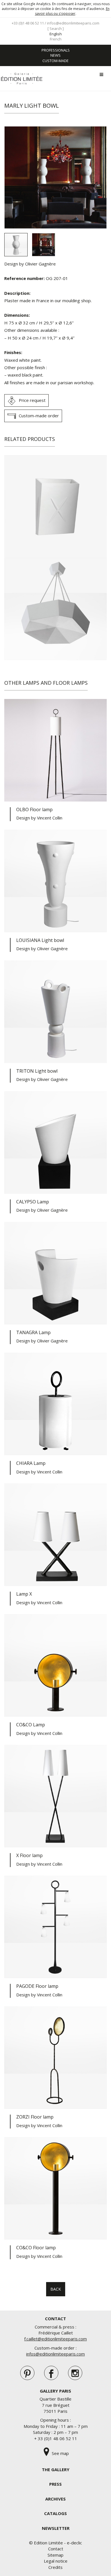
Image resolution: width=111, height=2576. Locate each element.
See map (60, 2453)
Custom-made (55, 61)
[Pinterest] (27, 2373)
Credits (55, 2567)
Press (55, 2484)
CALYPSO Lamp (33, 1202)
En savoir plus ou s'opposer (72, 11)
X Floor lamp (29, 1855)
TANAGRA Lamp (33, 1332)
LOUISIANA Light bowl (40, 940)
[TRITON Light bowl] (55, 1012)
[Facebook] (51, 2373)
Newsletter (56, 2528)
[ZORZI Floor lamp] (55, 2058)
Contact (56, 2549)
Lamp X (24, 1594)
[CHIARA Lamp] (55, 1404)
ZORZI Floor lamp (35, 2117)
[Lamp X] (55, 1535)
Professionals (56, 50)
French (56, 39)
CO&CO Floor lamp (36, 2248)
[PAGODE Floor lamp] (55, 1927)
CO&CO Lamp (31, 1725)
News (55, 55)
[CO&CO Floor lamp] (55, 2188)
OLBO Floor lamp (34, 809)
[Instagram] (75, 2373)
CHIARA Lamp (31, 1463)
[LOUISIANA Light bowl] (55, 881)
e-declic (74, 2543)
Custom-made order (39, 416)
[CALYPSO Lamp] (55, 1142)
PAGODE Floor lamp (37, 1986)
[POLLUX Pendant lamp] (55, 609)
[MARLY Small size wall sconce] (55, 506)
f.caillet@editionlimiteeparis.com (55, 2339)
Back (56, 2289)
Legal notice (56, 2561)
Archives (55, 2499)
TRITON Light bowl (37, 1071)
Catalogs (55, 2513)
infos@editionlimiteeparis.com (73, 23)
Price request (32, 400)
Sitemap (55, 2555)
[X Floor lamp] (55, 1796)
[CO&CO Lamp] (55, 1665)
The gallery (56, 2469)
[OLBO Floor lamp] (55, 750)
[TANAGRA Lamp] (55, 1273)
